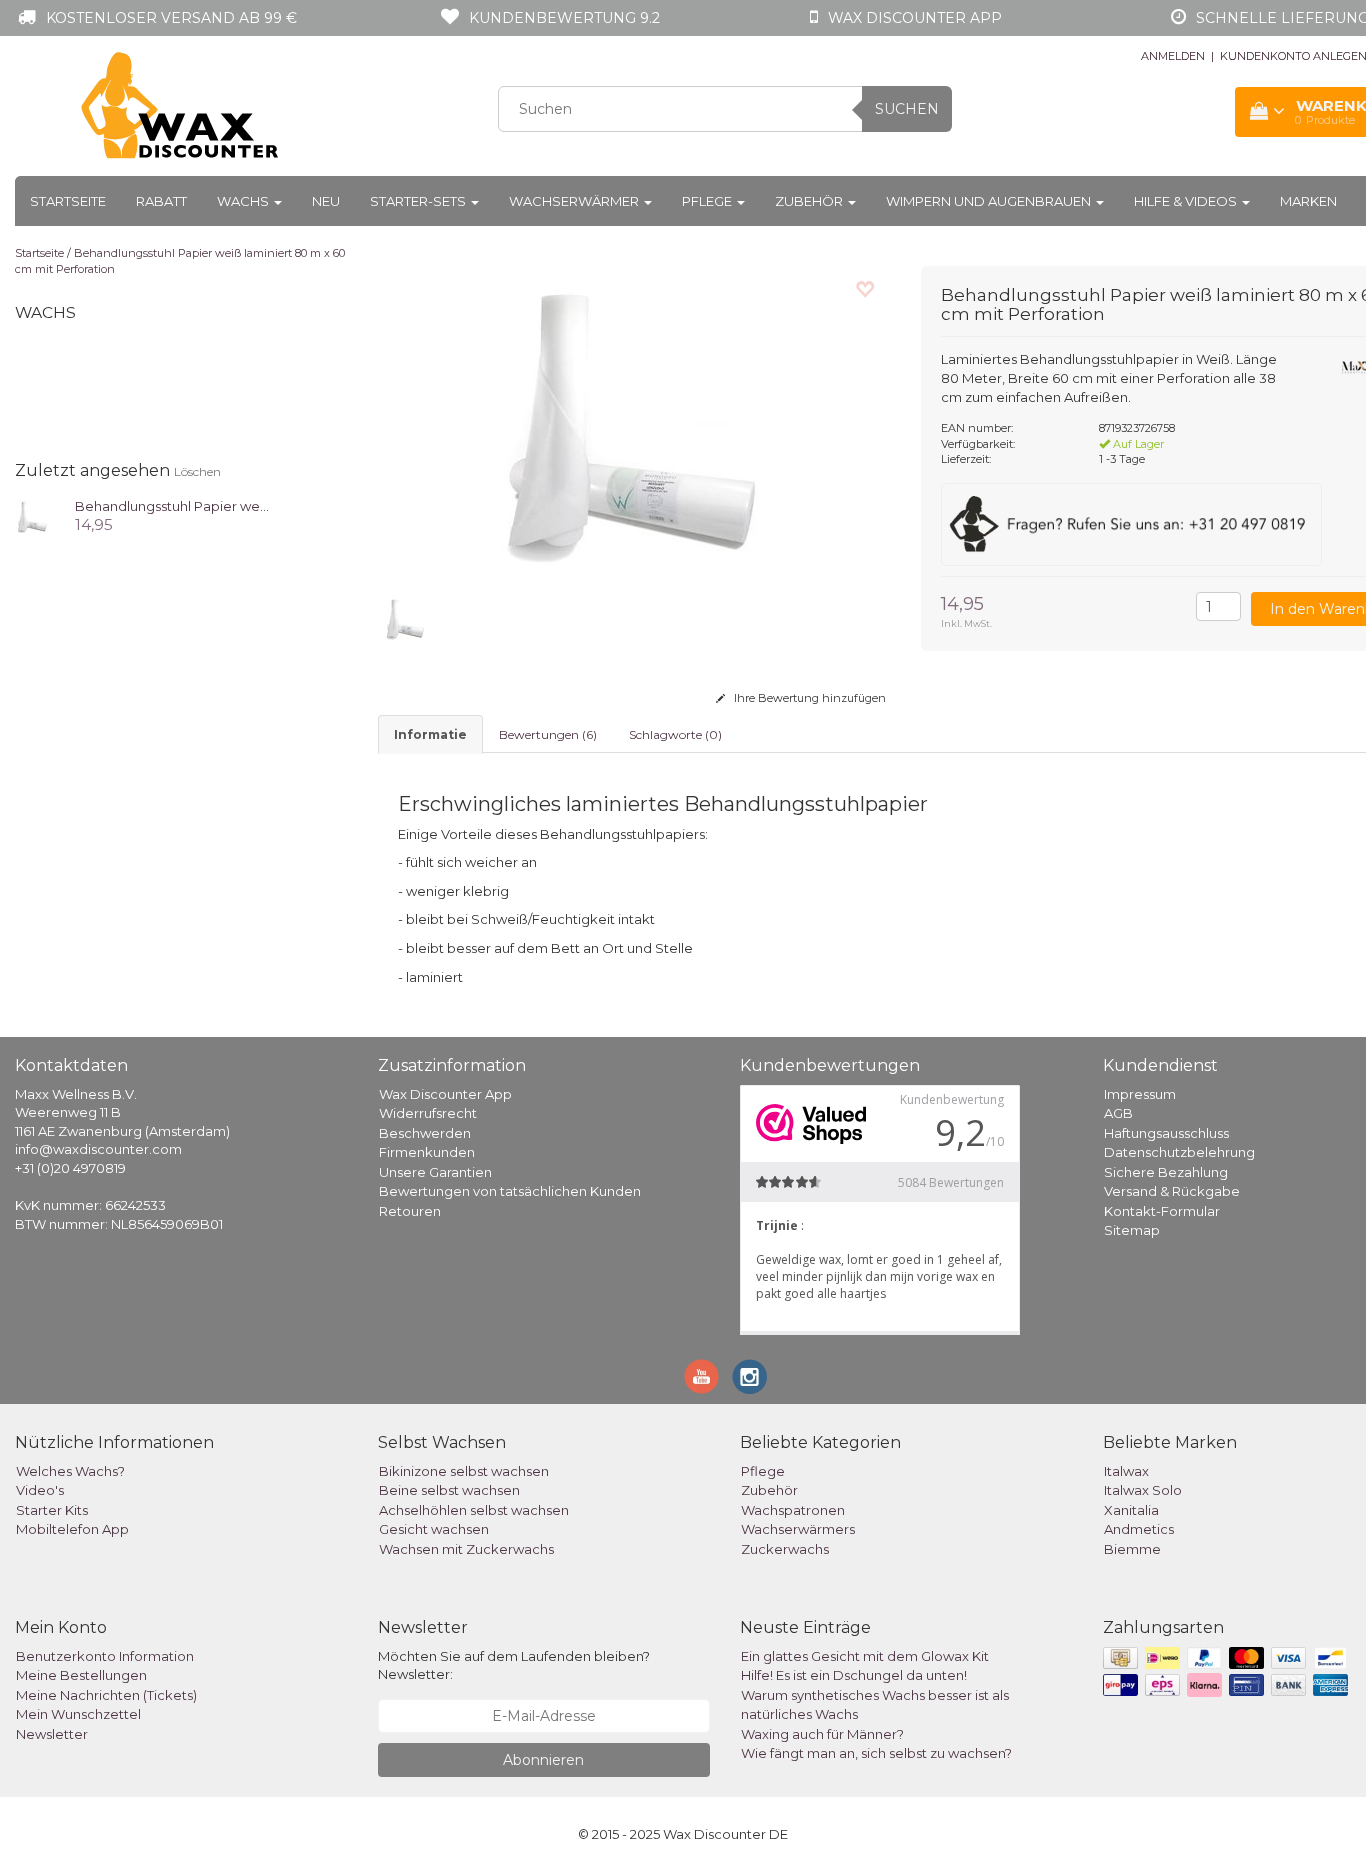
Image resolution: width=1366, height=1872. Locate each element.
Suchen (907, 109)
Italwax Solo (1143, 1490)
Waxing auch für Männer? (822, 1734)
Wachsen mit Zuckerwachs (466, 1549)
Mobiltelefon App (72, 1529)
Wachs (244, 201)
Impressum (1140, 1094)
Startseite (68, 201)
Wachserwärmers (798, 1529)
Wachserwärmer (575, 201)
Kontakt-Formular (1162, 1211)
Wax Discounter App (445, 1094)
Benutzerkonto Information (105, 1656)
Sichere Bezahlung (1166, 1172)
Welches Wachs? (70, 1471)
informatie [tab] (430, 734)
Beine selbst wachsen (449, 1490)
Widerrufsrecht (428, 1113)
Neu (326, 201)
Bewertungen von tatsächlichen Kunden (510, 1191)
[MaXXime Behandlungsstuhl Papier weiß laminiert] (32, 515)
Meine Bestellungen (81, 1675)
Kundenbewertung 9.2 (564, 18)
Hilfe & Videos (1187, 201)
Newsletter (52, 1734)
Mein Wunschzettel (78, 1714)
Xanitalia (1131, 1510)
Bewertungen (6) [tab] (548, 734)
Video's (40, 1490)
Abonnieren (543, 1760)
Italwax (1126, 1471)
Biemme (1132, 1549)
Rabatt (161, 201)
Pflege (708, 201)
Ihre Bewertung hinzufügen (808, 698)
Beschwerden (425, 1133)
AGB (1118, 1113)
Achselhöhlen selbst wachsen (474, 1510)
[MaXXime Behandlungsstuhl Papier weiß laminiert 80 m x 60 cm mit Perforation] (635, 421)
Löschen (197, 471)
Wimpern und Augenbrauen (990, 201)
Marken (1308, 201)
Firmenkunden (427, 1152)
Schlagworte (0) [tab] (675, 734)
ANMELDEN (1173, 56)
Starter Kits (52, 1510)
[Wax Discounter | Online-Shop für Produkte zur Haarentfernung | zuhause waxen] (181, 106)
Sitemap (1132, 1230)
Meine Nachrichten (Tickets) (106, 1695)
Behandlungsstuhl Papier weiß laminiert (203, 506)
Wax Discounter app (915, 18)
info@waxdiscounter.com (98, 1149)
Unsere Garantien (435, 1172)
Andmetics (1139, 1529)
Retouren (410, 1211)
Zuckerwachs (785, 1549)
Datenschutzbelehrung (1179, 1152)
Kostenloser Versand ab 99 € (171, 18)
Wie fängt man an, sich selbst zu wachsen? (876, 1753)
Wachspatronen (793, 1510)
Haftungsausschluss (1166, 1133)
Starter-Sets (419, 201)
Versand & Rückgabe (1172, 1191)
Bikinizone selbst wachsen (464, 1471)
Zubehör (810, 201)
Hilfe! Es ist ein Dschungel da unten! (854, 1675)
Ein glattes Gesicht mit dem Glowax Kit (865, 1656)
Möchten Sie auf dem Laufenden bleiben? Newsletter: (514, 1665)
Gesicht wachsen (434, 1529)
